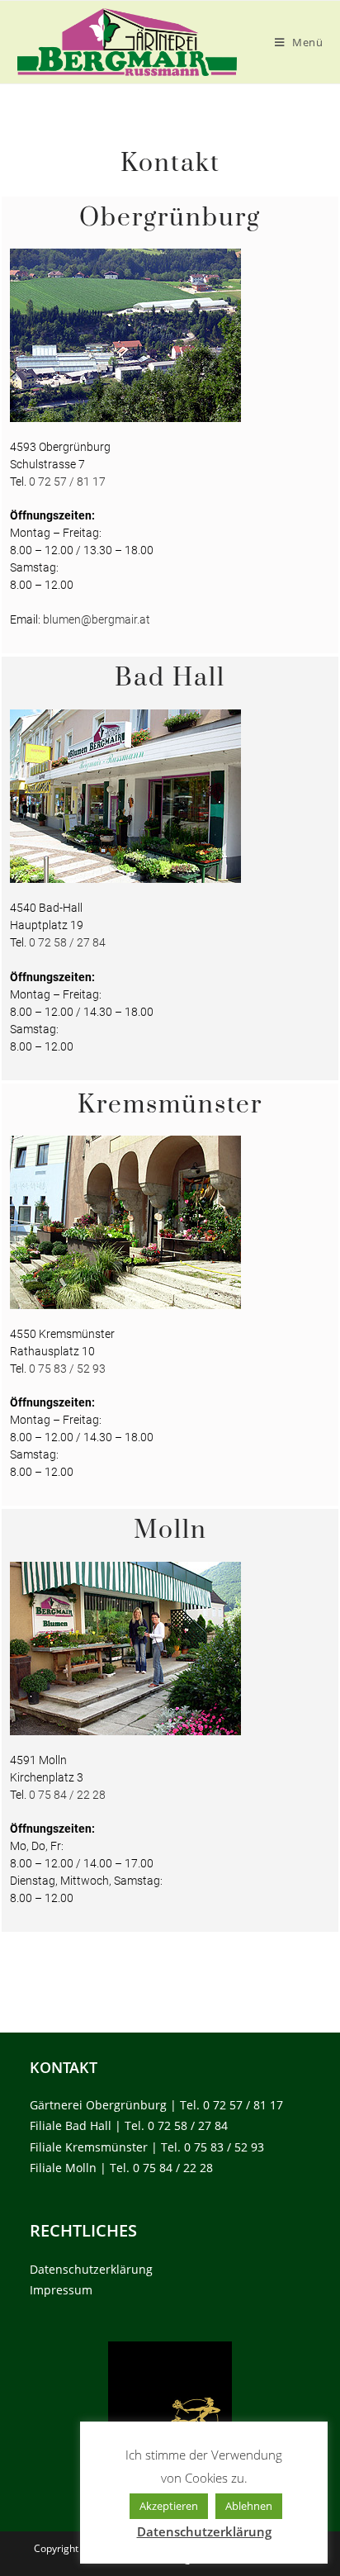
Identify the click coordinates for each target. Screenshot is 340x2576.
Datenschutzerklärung (91, 2269)
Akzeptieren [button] (169, 2506)
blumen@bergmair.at (97, 619)
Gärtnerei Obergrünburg (98, 2105)
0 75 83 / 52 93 (67, 1369)
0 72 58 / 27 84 (67, 942)
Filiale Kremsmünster (89, 2147)
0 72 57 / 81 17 (67, 482)
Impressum (61, 2290)
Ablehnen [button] (249, 2506)
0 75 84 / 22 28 (67, 1795)
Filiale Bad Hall (71, 2125)
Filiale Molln (63, 2168)
